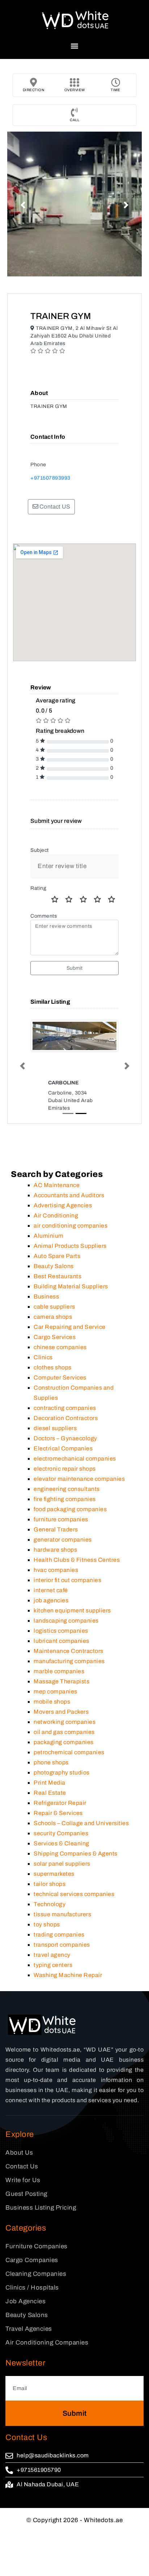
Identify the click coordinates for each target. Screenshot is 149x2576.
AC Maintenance (57, 1185)
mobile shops (52, 1702)
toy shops (47, 1924)
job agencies (51, 1600)
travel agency (52, 1955)
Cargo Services (55, 1337)
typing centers (53, 1965)
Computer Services (60, 1378)
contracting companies (65, 1408)
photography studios (62, 1772)
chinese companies (60, 1347)
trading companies (59, 1935)
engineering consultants (67, 1489)
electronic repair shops (65, 1469)
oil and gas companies (64, 1732)
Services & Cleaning (61, 1843)
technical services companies (74, 1894)
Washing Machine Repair (68, 1975)
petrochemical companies (69, 1752)
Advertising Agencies (63, 1205)
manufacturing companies (69, 1661)
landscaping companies (66, 1621)
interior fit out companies (67, 1580)
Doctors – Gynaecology (65, 1438)
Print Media (50, 1783)
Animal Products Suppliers (70, 1246)
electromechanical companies (75, 1459)
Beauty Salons (54, 1266)
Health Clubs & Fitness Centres (77, 1560)
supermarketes (54, 1874)
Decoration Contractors (66, 1418)
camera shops (53, 1317)
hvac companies (56, 1570)
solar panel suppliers (62, 1864)
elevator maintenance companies (79, 1479)
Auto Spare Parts (57, 1256)
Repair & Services (58, 1813)
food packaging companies (70, 1509)
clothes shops (53, 1367)
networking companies (65, 1722)
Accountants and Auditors (69, 1195)
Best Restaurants (58, 1276)
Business (46, 1296)
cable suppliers (54, 1307)
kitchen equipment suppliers (72, 1610)
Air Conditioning (56, 1215)
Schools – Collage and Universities (81, 1823)
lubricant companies (61, 1641)
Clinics (43, 1357)
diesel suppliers (55, 1428)
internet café (51, 1590)
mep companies (56, 1691)
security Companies (61, 1833)
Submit (75, 968)
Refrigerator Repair (60, 1803)
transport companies (62, 1945)
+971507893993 (50, 478)
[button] (75, 46)
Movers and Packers (61, 1712)
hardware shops (55, 1550)
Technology (50, 1904)
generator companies (63, 1540)
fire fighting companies (65, 1499)
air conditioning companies (71, 1226)
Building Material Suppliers (71, 1286)
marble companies (59, 1671)
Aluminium (49, 1236)
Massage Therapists (61, 1681)
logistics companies (61, 1631)
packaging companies (64, 1742)
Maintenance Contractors (69, 1651)
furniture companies (61, 1519)
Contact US (54, 507)
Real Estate (50, 1793)
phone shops (51, 1762)
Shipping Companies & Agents (76, 1854)
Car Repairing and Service (70, 1327)
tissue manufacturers (62, 1914)
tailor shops (50, 1884)
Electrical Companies (63, 1448)
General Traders (56, 1529)
